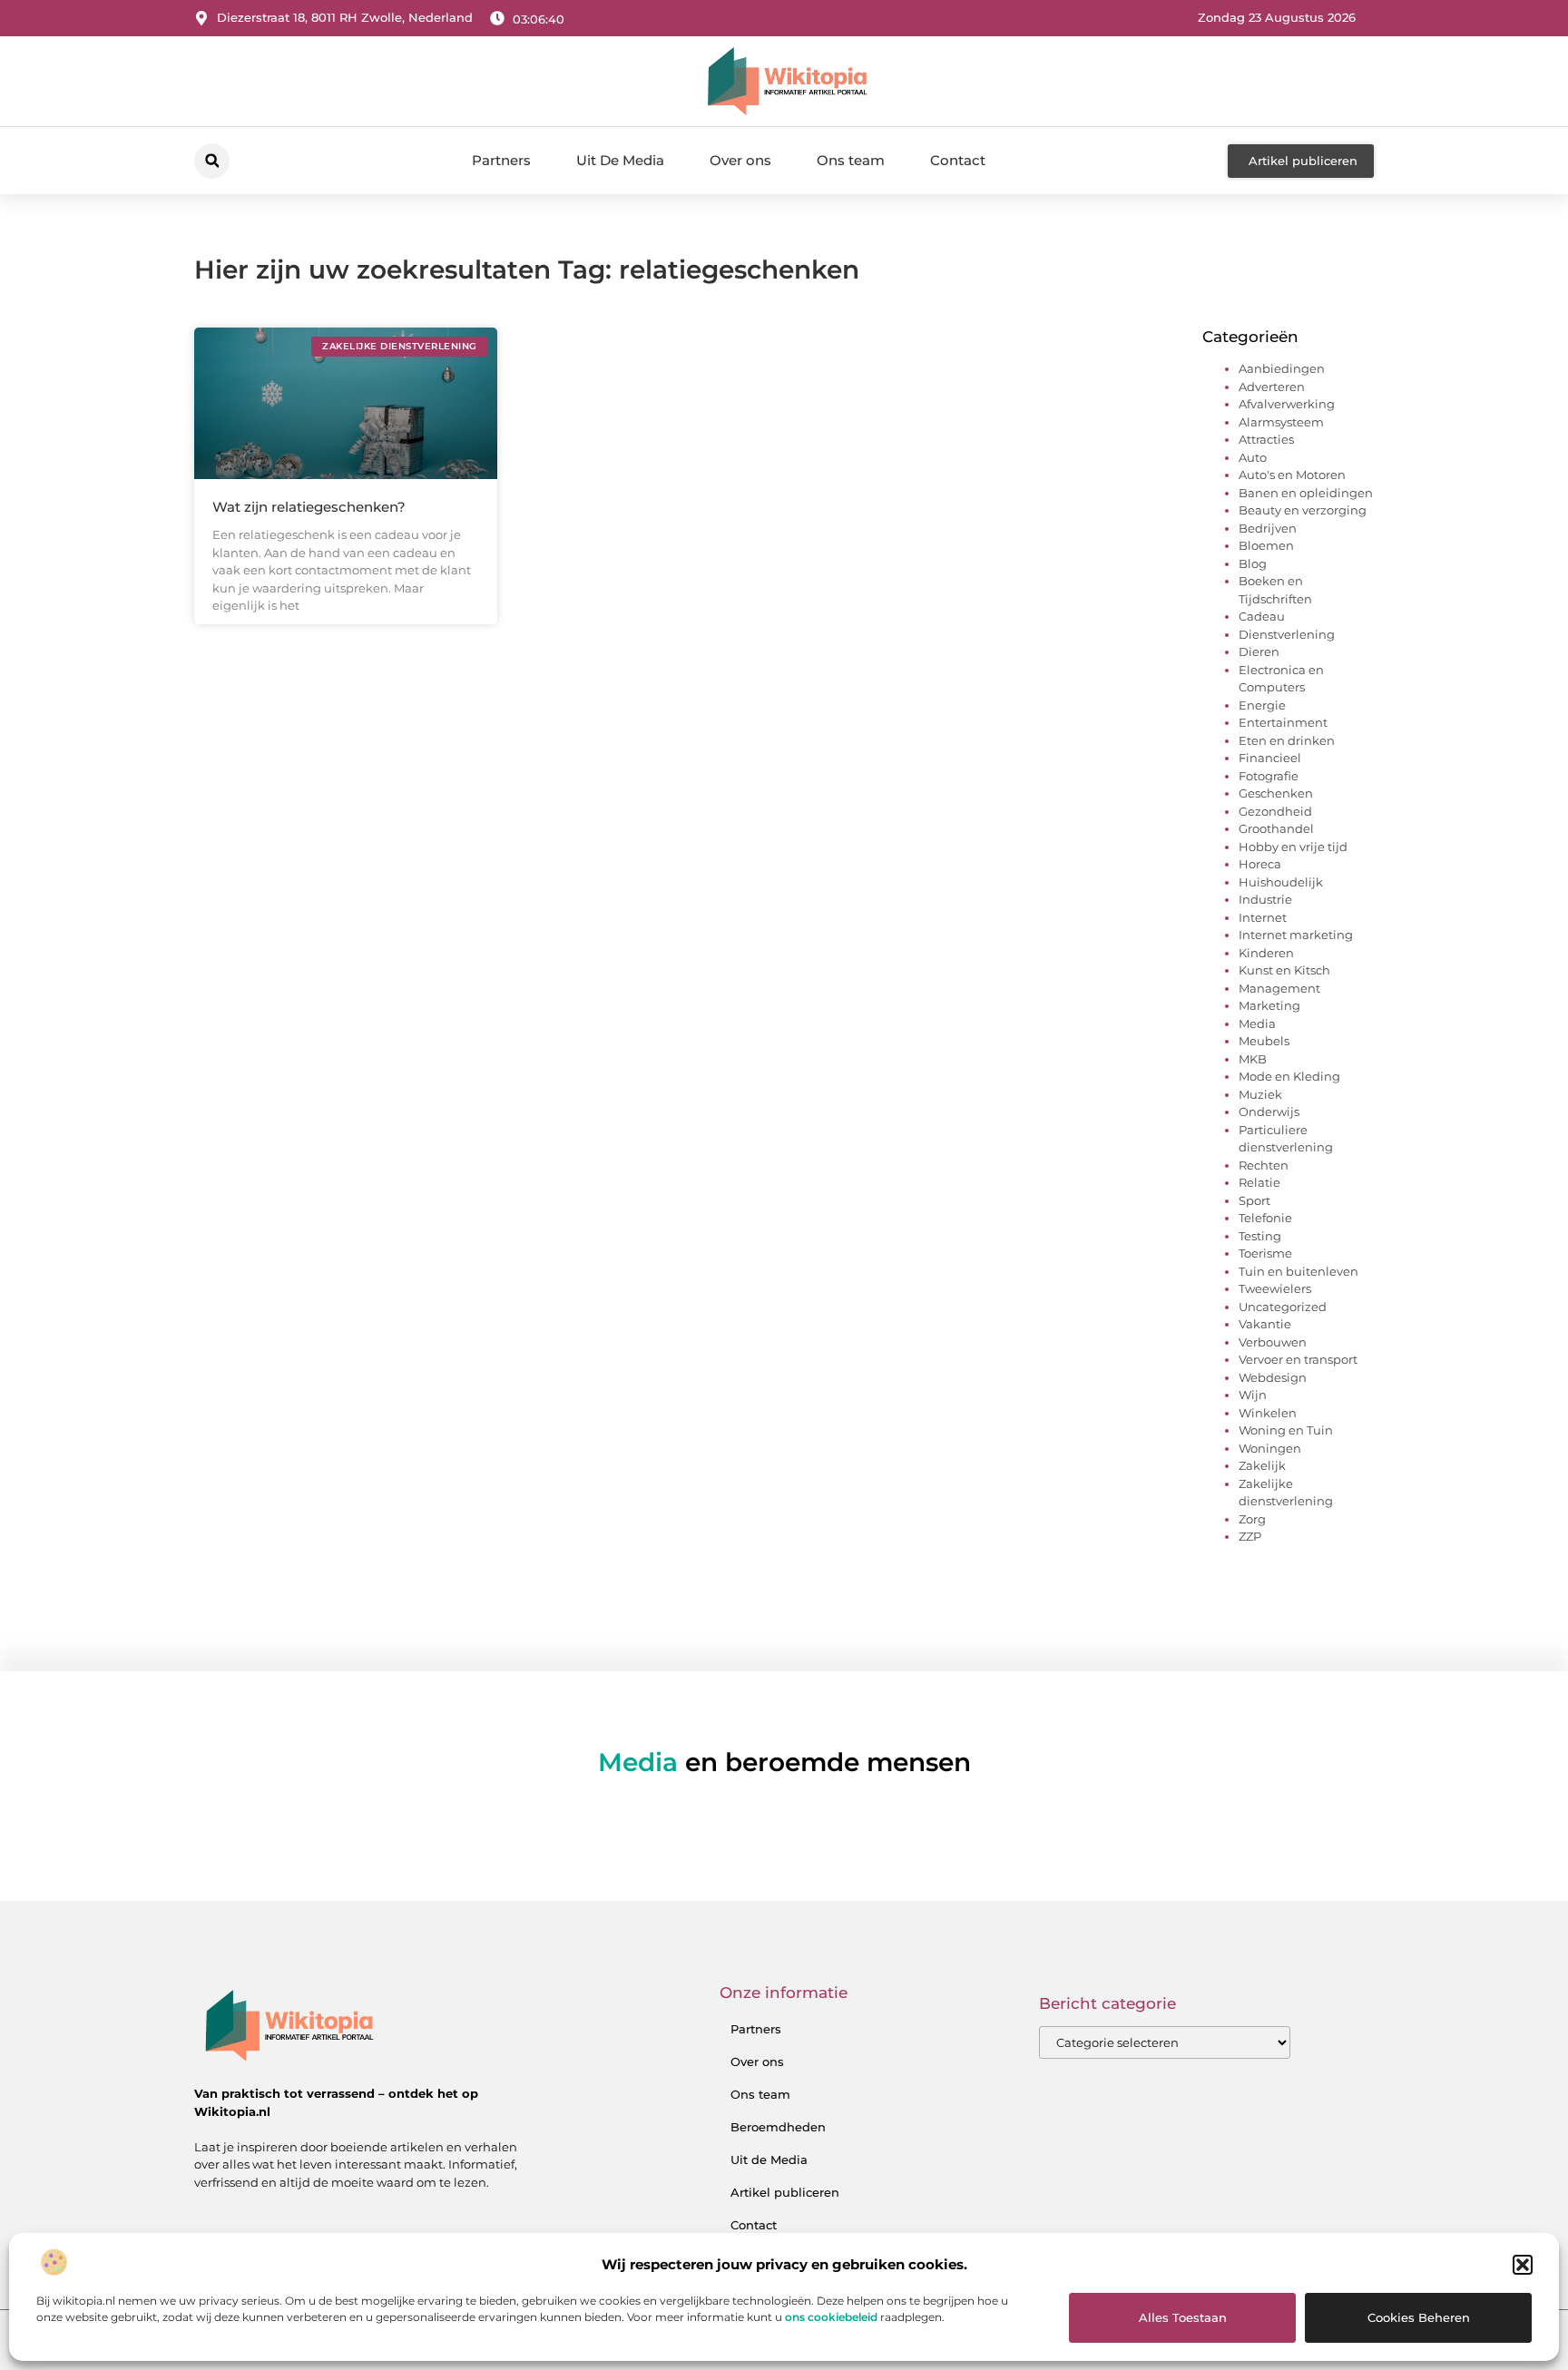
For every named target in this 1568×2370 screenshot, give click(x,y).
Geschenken (1276, 793)
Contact (958, 160)
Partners (501, 160)
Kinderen (1266, 953)
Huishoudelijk (1281, 882)
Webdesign (1273, 1377)
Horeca (1260, 864)
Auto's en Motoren (1292, 475)
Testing (1260, 1236)
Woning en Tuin (1286, 1430)
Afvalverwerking (1287, 404)
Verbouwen (1273, 1342)
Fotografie (1269, 776)
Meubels (1264, 1041)
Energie (1262, 705)
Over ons (740, 160)
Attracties (1266, 439)
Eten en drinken (1287, 740)
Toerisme (1265, 1253)
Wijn (1253, 1395)
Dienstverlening (1287, 634)
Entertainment (1283, 722)
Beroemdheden (778, 2127)
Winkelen (1268, 1413)
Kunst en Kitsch (1284, 970)
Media (1257, 1023)
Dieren (1259, 651)
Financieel (1270, 758)
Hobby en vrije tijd (1293, 847)
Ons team (851, 160)
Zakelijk (1262, 1465)
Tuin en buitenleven (1298, 1271)
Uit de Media (769, 2159)
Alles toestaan (1183, 2317)
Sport (1254, 1200)
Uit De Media (620, 160)
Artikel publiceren (785, 2192)
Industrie (1265, 899)
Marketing (1269, 1005)
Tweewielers (1275, 1288)
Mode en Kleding (1289, 1076)
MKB (1253, 1059)
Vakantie (1265, 1324)
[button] (1523, 2265)
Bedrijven (1268, 528)
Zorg (1252, 1519)
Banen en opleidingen (1306, 493)
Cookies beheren (1419, 2317)
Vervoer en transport (1298, 1359)
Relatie (1259, 1182)
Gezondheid (1275, 811)
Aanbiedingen (1282, 368)
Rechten (1264, 1165)
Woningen (1270, 1448)
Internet (1263, 917)
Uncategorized (1283, 1307)
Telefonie (1265, 1218)
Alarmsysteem (1281, 422)
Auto (1253, 457)
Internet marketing (1296, 935)
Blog (1253, 563)
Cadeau (1262, 616)
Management (1279, 988)
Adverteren (1272, 387)
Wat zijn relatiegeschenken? (309, 507)
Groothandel (1276, 828)
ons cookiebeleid (831, 2317)
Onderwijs (1269, 1112)
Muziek (1260, 1094)
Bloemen (1266, 545)
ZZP (1250, 1536)
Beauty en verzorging (1303, 510)
